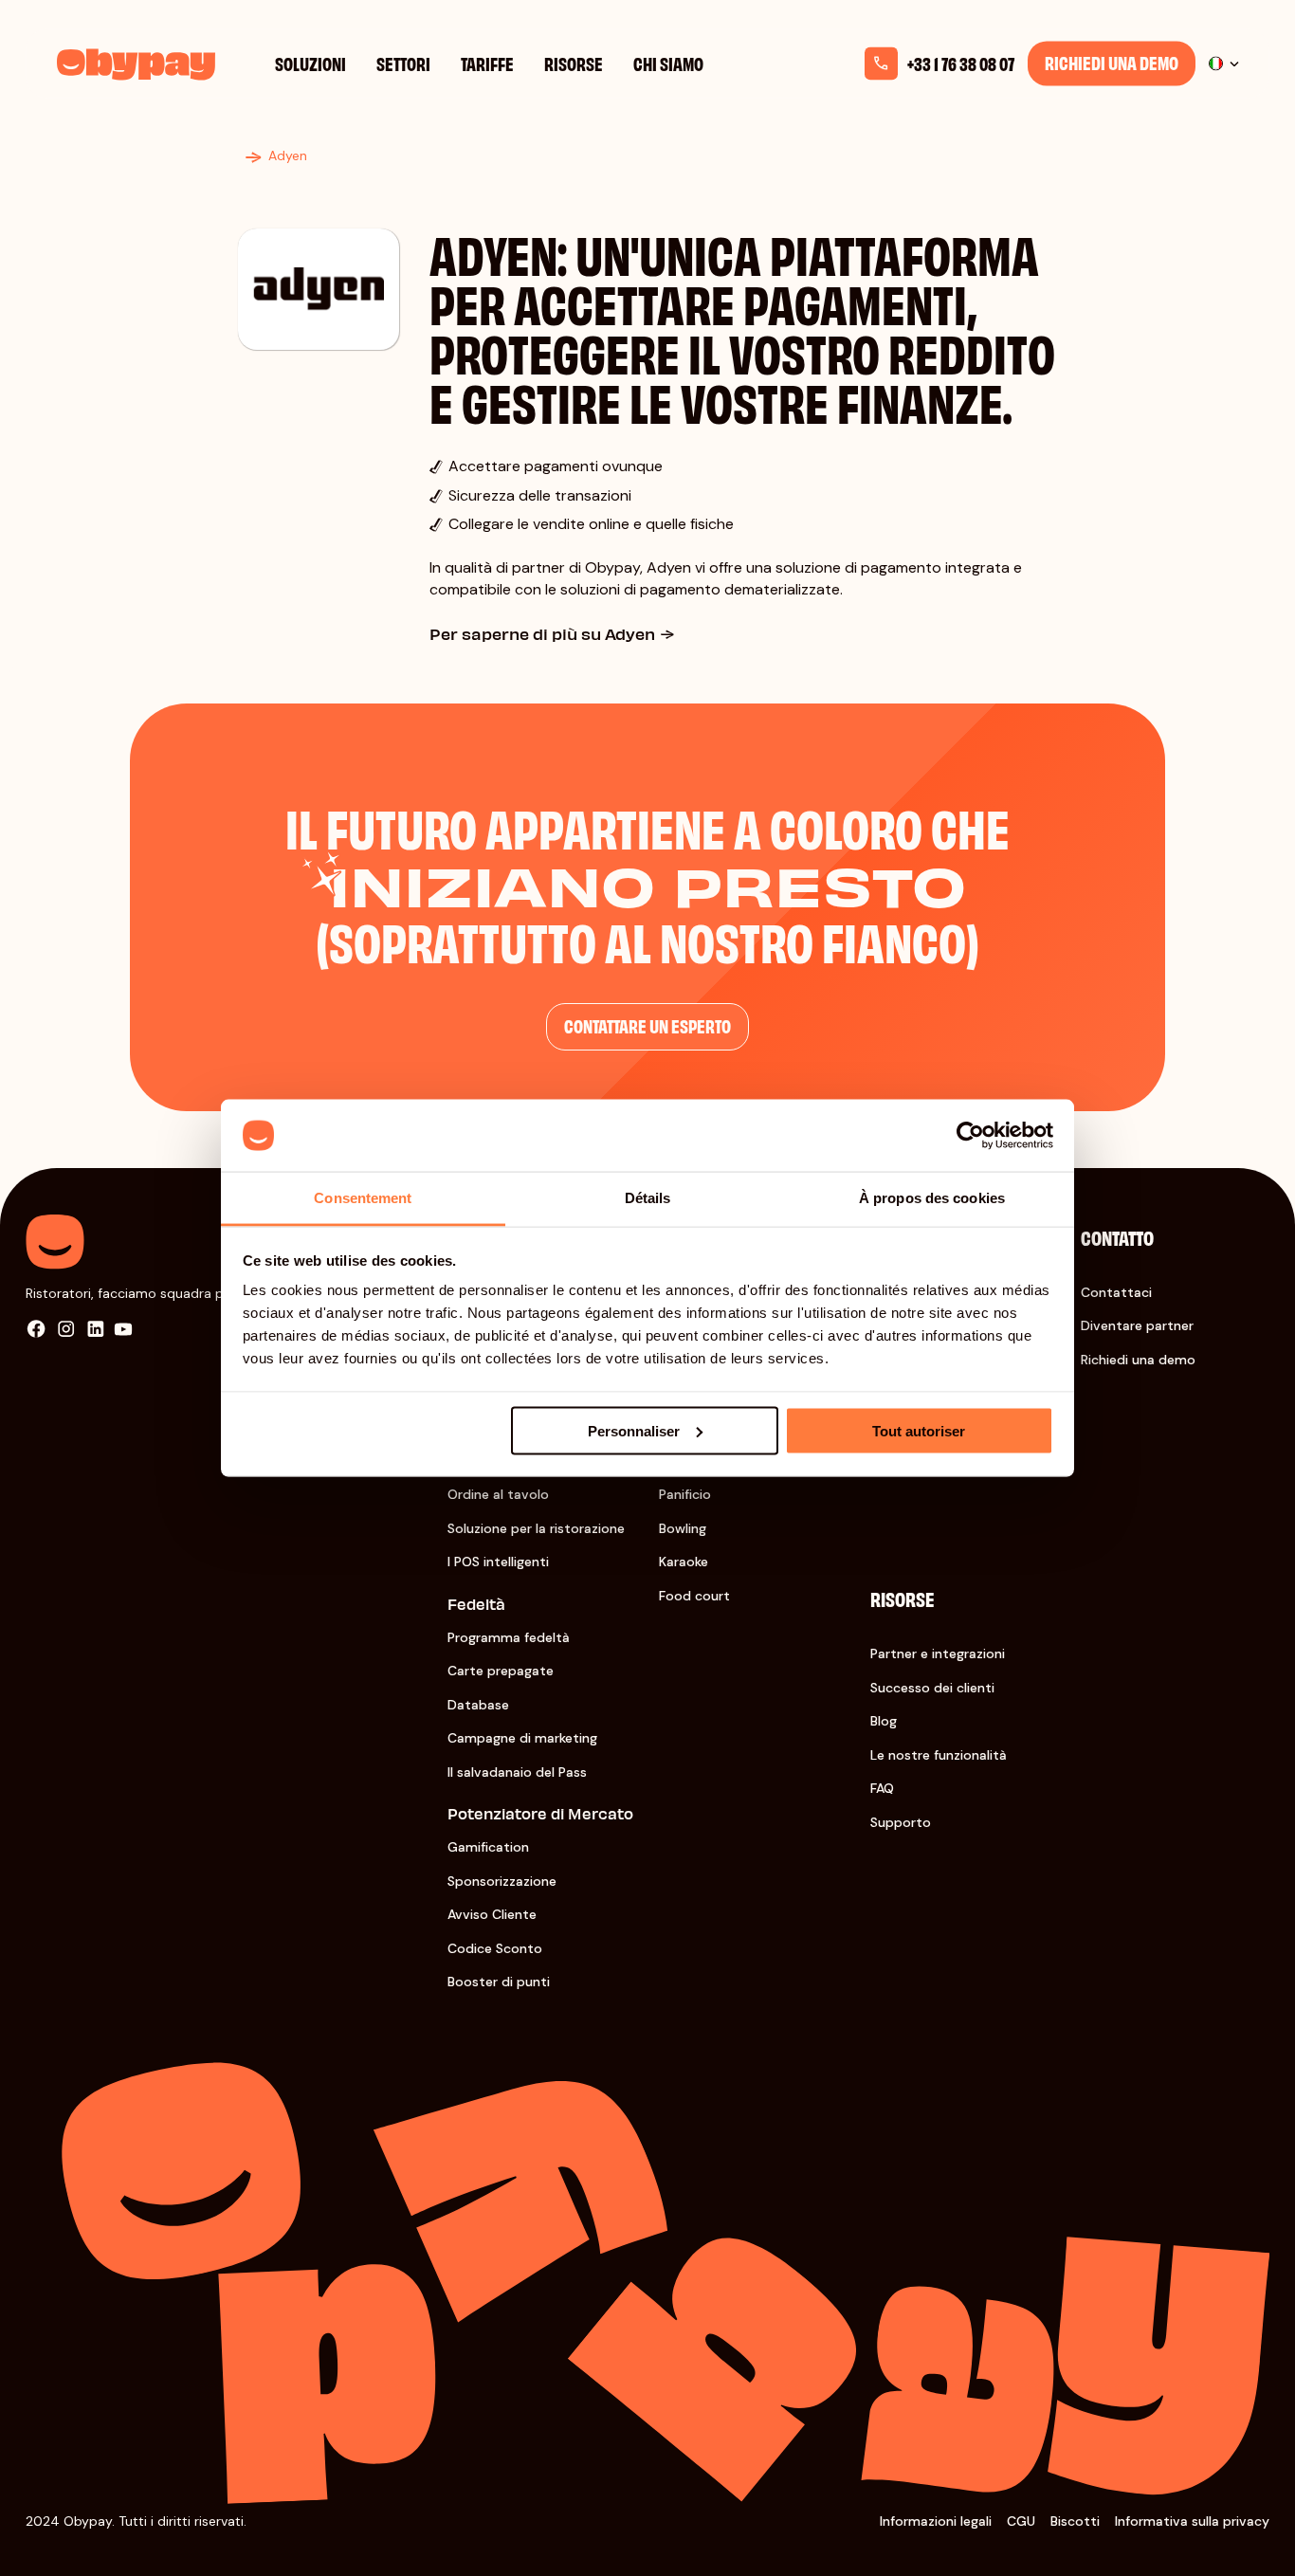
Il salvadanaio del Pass (517, 1772)
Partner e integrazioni (938, 1653)
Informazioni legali (936, 2521)
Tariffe (487, 63)
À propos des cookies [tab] (932, 1198)
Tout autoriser (919, 1430)
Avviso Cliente (492, 1914)
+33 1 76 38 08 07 (961, 64)
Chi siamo (668, 63)
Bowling (683, 1528)
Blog (884, 1721)
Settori (403, 63)
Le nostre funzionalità (939, 1755)
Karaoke (684, 1562)
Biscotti (1075, 2521)
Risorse (574, 63)
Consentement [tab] (363, 1198)
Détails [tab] (648, 1198)
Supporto (901, 1822)
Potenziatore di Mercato (540, 1813)
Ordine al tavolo (498, 1494)
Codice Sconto (495, 1948)
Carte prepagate (501, 1671)
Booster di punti (499, 1982)
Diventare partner (1137, 1325)
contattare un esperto (647, 1025)
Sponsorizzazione (502, 1881)
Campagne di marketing (522, 1738)
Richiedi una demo (1112, 62)
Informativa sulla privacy (1192, 2521)
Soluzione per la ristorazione (536, 1528)
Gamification (488, 1847)
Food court (694, 1596)
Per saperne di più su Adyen (542, 633)
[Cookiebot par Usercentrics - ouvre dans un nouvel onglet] (970, 1136)
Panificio (685, 1494)
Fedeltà (476, 1604)
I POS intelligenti (498, 1562)
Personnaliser (634, 1430)
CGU (1021, 2521)
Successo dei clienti (932, 1688)
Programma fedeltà (509, 1637)
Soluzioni (310, 63)
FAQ (882, 1788)
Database (478, 1705)
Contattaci (1116, 1292)
